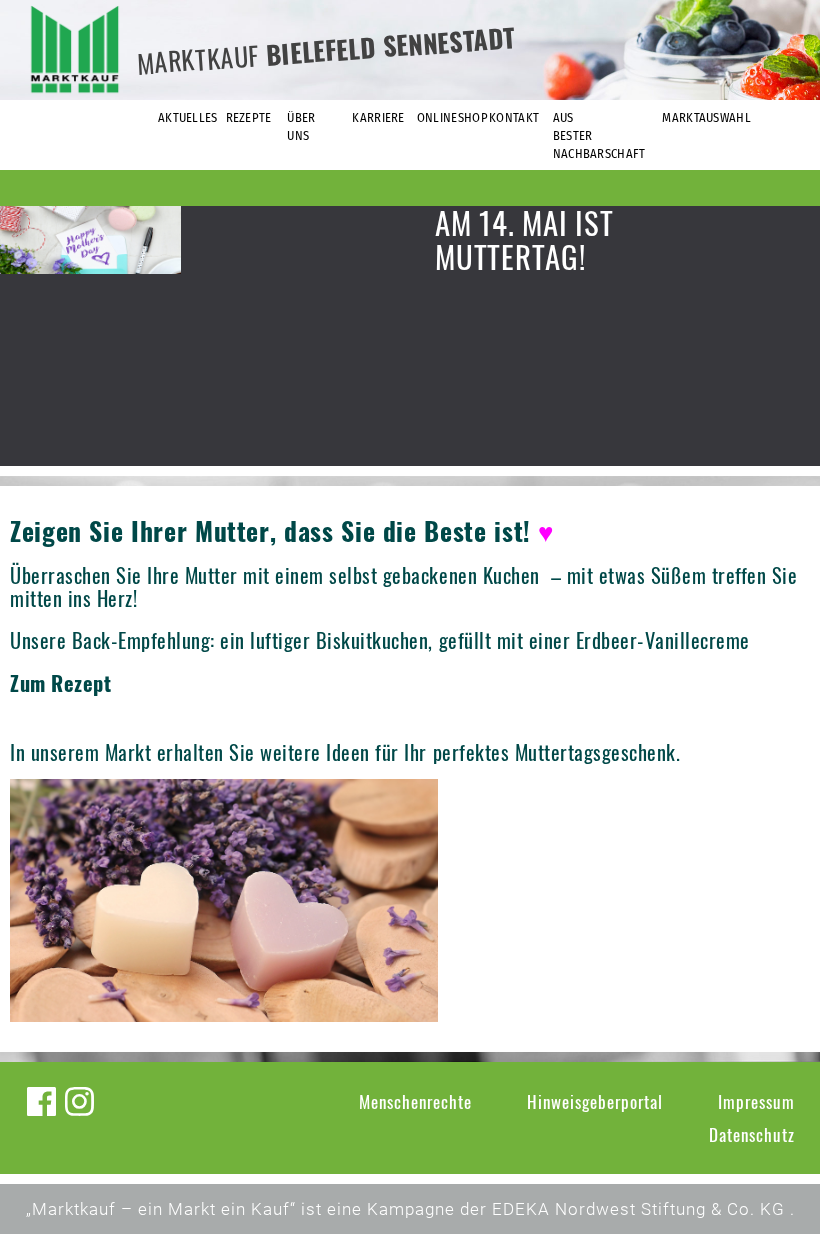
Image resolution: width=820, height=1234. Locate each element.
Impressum (756, 1101)
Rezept (81, 683)
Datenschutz (752, 1134)
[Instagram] (79, 1101)
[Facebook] (41, 1101)
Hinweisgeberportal (595, 1101)
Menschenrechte (415, 1101)
